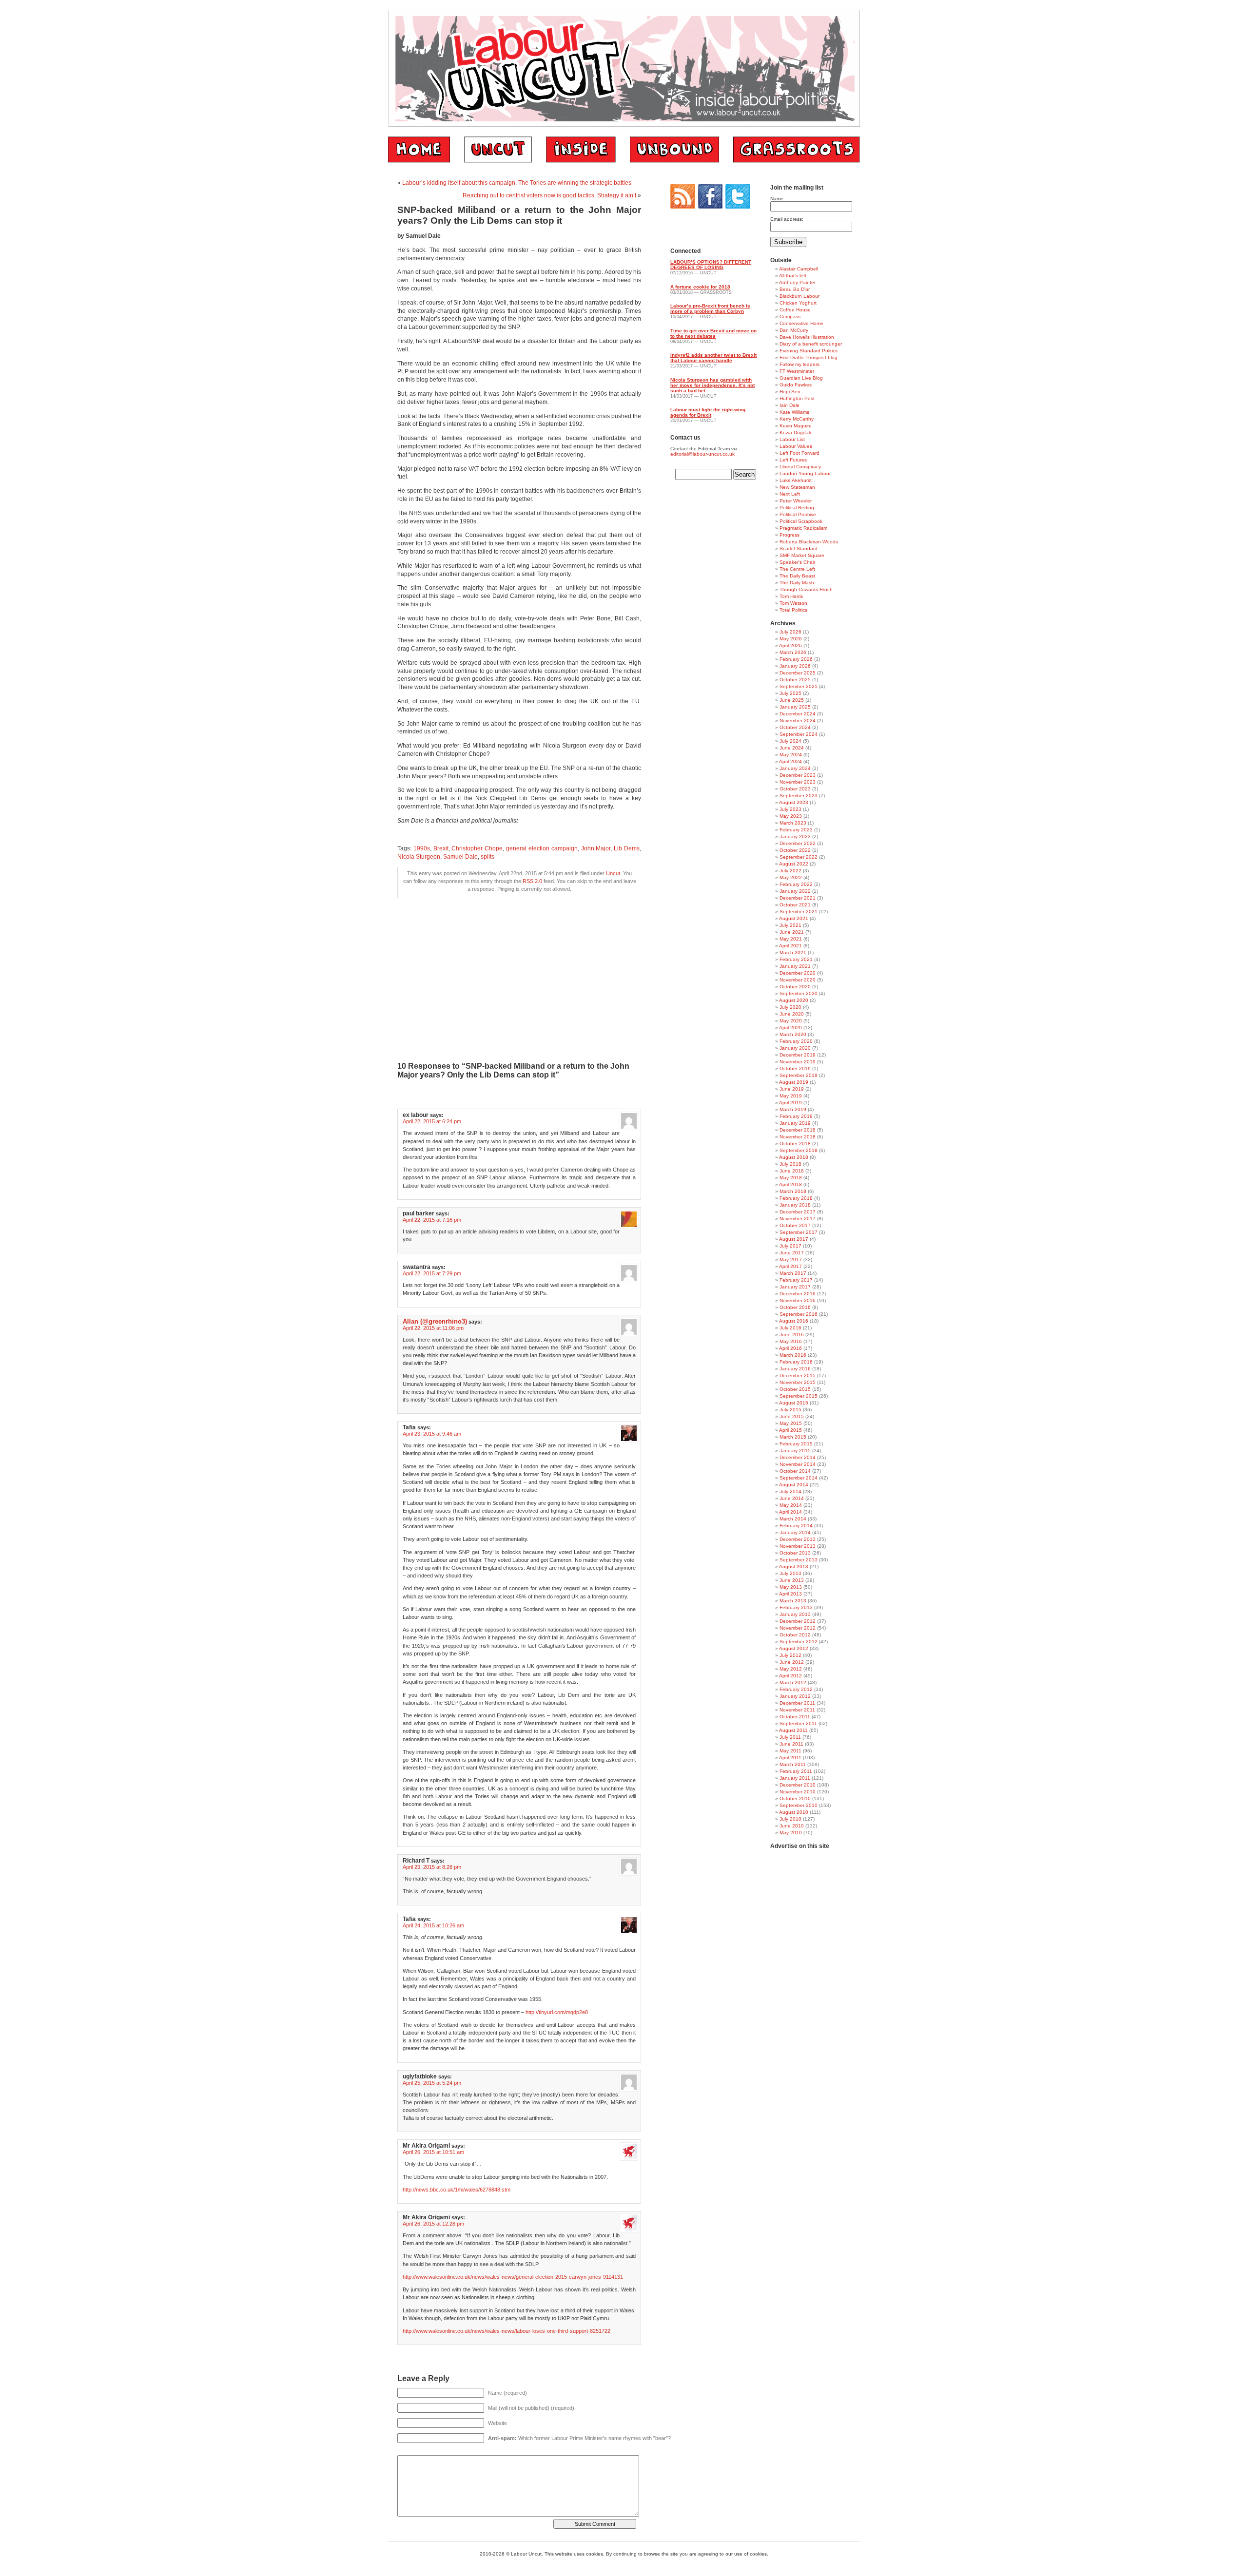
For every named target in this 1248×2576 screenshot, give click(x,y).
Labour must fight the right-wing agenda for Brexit (708, 412)
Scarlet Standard (799, 548)
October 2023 (795, 789)
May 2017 (791, 1259)
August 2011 (793, 1730)
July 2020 (790, 1007)
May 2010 (791, 1833)
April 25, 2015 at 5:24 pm (432, 2083)
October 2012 (795, 1635)
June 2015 (792, 1416)
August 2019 (794, 1082)
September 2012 (799, 1642)
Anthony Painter (797, 282)
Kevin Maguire (796, 426)
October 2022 (795, 850)
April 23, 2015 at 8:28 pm (432, 1867)
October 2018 (795, 1144)
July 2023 (790, 809)
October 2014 (795, 1471)
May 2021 (791, 939)
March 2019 (793, 1109)
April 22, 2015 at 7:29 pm (432, 1273)
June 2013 (792, 1580)
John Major (596, 848)
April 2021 (790, 946)
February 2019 (796, 1116)
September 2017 (799, 1232)
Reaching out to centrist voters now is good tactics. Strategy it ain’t (549, 195)
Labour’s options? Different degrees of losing (711, 265)
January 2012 (795, 1696)
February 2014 (796, 1526)
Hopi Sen (790, 392)
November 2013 (798, 1546)
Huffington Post (797, 398)
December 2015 (798, 1375)
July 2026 (790, 632)
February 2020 (796, 1041)
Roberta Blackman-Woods (809, 542)
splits (487, 857)
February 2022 (796, 884)
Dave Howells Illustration (807, 337)
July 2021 (790, 925)
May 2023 (791, 816)
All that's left (793, 276)
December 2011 (797, 1703)
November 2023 (798, 782)
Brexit (441, 848)
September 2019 (799, 1075)
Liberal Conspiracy (800, 467)
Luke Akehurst (796, 480)
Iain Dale (790, 405)
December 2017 (798, 1212)
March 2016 (793, 1355)
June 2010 (792, 1826)
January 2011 (795, 1778)
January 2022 (795, 891)
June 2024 (792, 748)
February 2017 (796, 1280)
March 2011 (793, 1764)
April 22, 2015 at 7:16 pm (432, 1220)
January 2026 (795, 666)
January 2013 (795, 1614)
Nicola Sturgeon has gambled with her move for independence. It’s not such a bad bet (712, 385)
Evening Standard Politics (809, 351)
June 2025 (792, 700)
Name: (778, 199)
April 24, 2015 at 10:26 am (433, 1925)
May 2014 (791, 1505)
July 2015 (790, 1410)
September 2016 (799, 1314)
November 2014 (798, 1464)
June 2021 (792, 932)
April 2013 (790, 1594)
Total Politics (793, 610)
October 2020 (795, 987)
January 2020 (795, 1048)
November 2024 (798, 721)
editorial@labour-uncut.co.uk (702, 454)
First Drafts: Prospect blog (809, 357)
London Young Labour (805, 473)
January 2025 (795, 707)
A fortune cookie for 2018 (700, 287)
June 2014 (792, 1498)
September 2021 (799, 912)
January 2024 (795, 768)
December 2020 (798, 973)
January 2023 (795, 836)
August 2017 (794, 1239)
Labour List (792, 439)
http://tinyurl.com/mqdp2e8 (557, 2012)
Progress (790, 535)
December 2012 (798, 1621)
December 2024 (798, 714)
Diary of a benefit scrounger (811, 344)
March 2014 (793, 1519)
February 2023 (796, 830)
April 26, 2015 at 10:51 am (433, 2152)
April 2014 (790, 1512)
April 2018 (790, 1184)
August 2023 (794, 802)
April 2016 (790, 1348)
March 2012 (793, 1682)
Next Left (790, 494)
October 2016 (795, 1307)
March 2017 (793, 1273)
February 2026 (796, 659)
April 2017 (790, 1266)
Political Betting (797, 508)
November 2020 (798, 980)
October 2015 (795, 1389)
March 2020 (793, 1034)
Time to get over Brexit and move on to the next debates (713, 333)
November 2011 (797, 1710)
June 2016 (792, 1335)
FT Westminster (797, 371)
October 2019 (795, 1068)
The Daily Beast (797, 576)
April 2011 (790, 1758)
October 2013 (795, 1553)
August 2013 (794, 1567)
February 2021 (796, 959)
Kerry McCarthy (797, 419)
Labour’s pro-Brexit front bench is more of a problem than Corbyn (710, 308)
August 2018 (794, 1157)
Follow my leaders (799, 364)
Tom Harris (791, 596)
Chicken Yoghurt (798, 303)
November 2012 (798, 1628)
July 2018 (790, 1164)
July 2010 (790, 1819)
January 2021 (795, 966)
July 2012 (790, 1655)
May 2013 (791, 1587)
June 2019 (792, 1089)
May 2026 (791, 639)
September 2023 (799, 796)
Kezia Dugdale (796, 433)
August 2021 (794, 918)
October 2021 (795, 905)
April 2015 (790, 1430)
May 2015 (791, 1423)
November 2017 (798, 1219)
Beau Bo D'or (795, 289)
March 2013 (793, 1601)
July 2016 (790, 1328)
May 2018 (791, 1178)
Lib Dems (627, 848)
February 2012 (796, 1689)
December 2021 (798, 898)
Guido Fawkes (796, 385)
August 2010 (794, 1812)
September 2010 (799, 1805)
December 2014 (798, 1457)
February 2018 (796, 1198)
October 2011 (795, 1717)
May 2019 (791, 1096)
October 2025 (795, 680)
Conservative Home (801, 323)
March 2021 (793, 952)
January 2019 (795, 1123)
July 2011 (790, 1737)
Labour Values (796, 446)
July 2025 (790, 693)
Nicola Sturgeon (419, 857)
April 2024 (790, 761)
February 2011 (796, 1771)
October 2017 (795, 1225)
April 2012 (790, 1676)
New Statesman (797, 487)
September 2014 (799, 1478)
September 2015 (799, 1396)
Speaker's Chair (797, 562)
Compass (790, 317)
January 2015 (795, 1451)
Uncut (613, 873)
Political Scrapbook (801, 521)
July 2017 (790, 1246)
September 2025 (799, 686)
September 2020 (799, 993)
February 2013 (796, 1607)
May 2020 (791, 1021)
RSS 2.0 (532, 881)
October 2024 (795, 727)
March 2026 (793, 652)
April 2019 (790, 1103)
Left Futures (793, 460)
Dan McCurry (794, 330)
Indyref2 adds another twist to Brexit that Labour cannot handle (713, 358)
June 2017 (792, 1253)
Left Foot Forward (799, 453)
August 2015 (794, 1403)
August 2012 (794, 1648)
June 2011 (791, 1744)
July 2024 (790, 741)
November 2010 (798, 1792)
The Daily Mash (797, 583)
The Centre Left (797, 569)
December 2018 (798, 1130)
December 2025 (798, 673)
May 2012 (791, 1669)
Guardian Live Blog (801, 378)
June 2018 (792, 1171)
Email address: (787, 219)
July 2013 (790, 1573)
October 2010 (795, 1798)
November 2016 (798, 1300)
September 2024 (799, 734)
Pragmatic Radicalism (803, 528)
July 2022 (790, 871)
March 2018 (793, 1191)
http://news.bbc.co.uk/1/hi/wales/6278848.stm (457, 2190)
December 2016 (798, 1294)
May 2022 (791, 877)
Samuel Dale (460, 857)
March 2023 (793, 823)
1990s (422, 848)
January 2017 (795, 1287)
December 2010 (798, 1785)
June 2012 (792, 1662)
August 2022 (794, 864)
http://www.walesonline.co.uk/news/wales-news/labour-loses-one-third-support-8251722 (507, 2331)
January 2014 (795, 1532)
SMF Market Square (802, 555)
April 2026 (790, 645)
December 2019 (798, 1055)
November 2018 (798, 1137)
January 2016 (795, 1369)
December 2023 (798, 775)
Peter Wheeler (796, 501)
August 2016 (794, 1321)
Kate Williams (794, 412)
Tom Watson (793, 603)
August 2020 (794, 1000)
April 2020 (790, 1028)
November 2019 (798, 1062)
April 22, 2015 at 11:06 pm (433, 1328)
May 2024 (791, 755)
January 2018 (795, 1205)
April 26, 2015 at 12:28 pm (433, 2224)
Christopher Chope (477, 848)
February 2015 (796, 1444)
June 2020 (792, 1014)
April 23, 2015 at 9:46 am (432, 1434)
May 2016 (791, 1341)
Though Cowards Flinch (806, 589)
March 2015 (793, 1437)
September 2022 (799, 857)
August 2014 (794, 1485)
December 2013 (798, 1539)
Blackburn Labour (799, 296)
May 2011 (790, 1751)
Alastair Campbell (799, 269)
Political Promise (798, 514)
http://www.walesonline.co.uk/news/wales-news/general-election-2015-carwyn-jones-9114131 (513, 2277)
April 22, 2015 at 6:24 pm (432, 1121)
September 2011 (798, 1723)
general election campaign (542, 848)
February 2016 (796, 1362)
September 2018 (799, 1150)
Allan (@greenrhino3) (435, 1321)
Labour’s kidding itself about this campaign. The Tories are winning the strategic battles (517, 183)
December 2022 (798, 843)
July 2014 (790, 1491)
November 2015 (798, 1382)
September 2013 (799, 1560)
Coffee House (795, 310)
